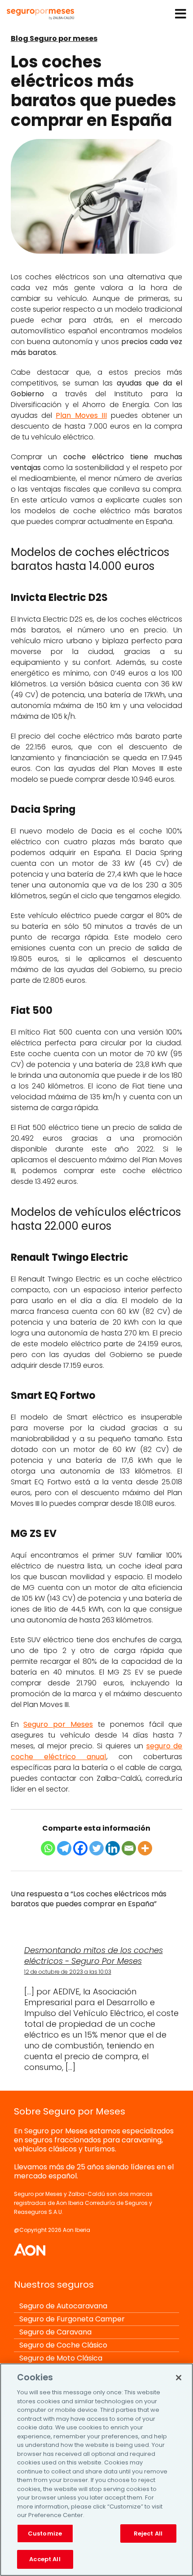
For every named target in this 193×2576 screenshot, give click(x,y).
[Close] (179, 2378)
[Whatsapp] (48, 1848)
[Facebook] (80, 1848)
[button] (181, 16)
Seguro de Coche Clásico (63, 2345)
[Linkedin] (113, 1848)
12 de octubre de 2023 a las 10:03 (68, 1972)
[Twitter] (96, 1848)
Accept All (45, 2559)
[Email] (129, 1848)
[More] (145, 1848)
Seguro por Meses (58, 1724)
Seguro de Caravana (55, 2332)
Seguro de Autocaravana (63, 2306)
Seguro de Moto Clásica (61, 2358)
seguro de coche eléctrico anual (97, 1751)
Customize (45, 2533)
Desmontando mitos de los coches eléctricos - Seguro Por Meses (94, 1956)
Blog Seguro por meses (54, 38)
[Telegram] (64, 1848)
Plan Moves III (81, 415)
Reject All (148, 2533)
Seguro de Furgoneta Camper (72, 2319)
